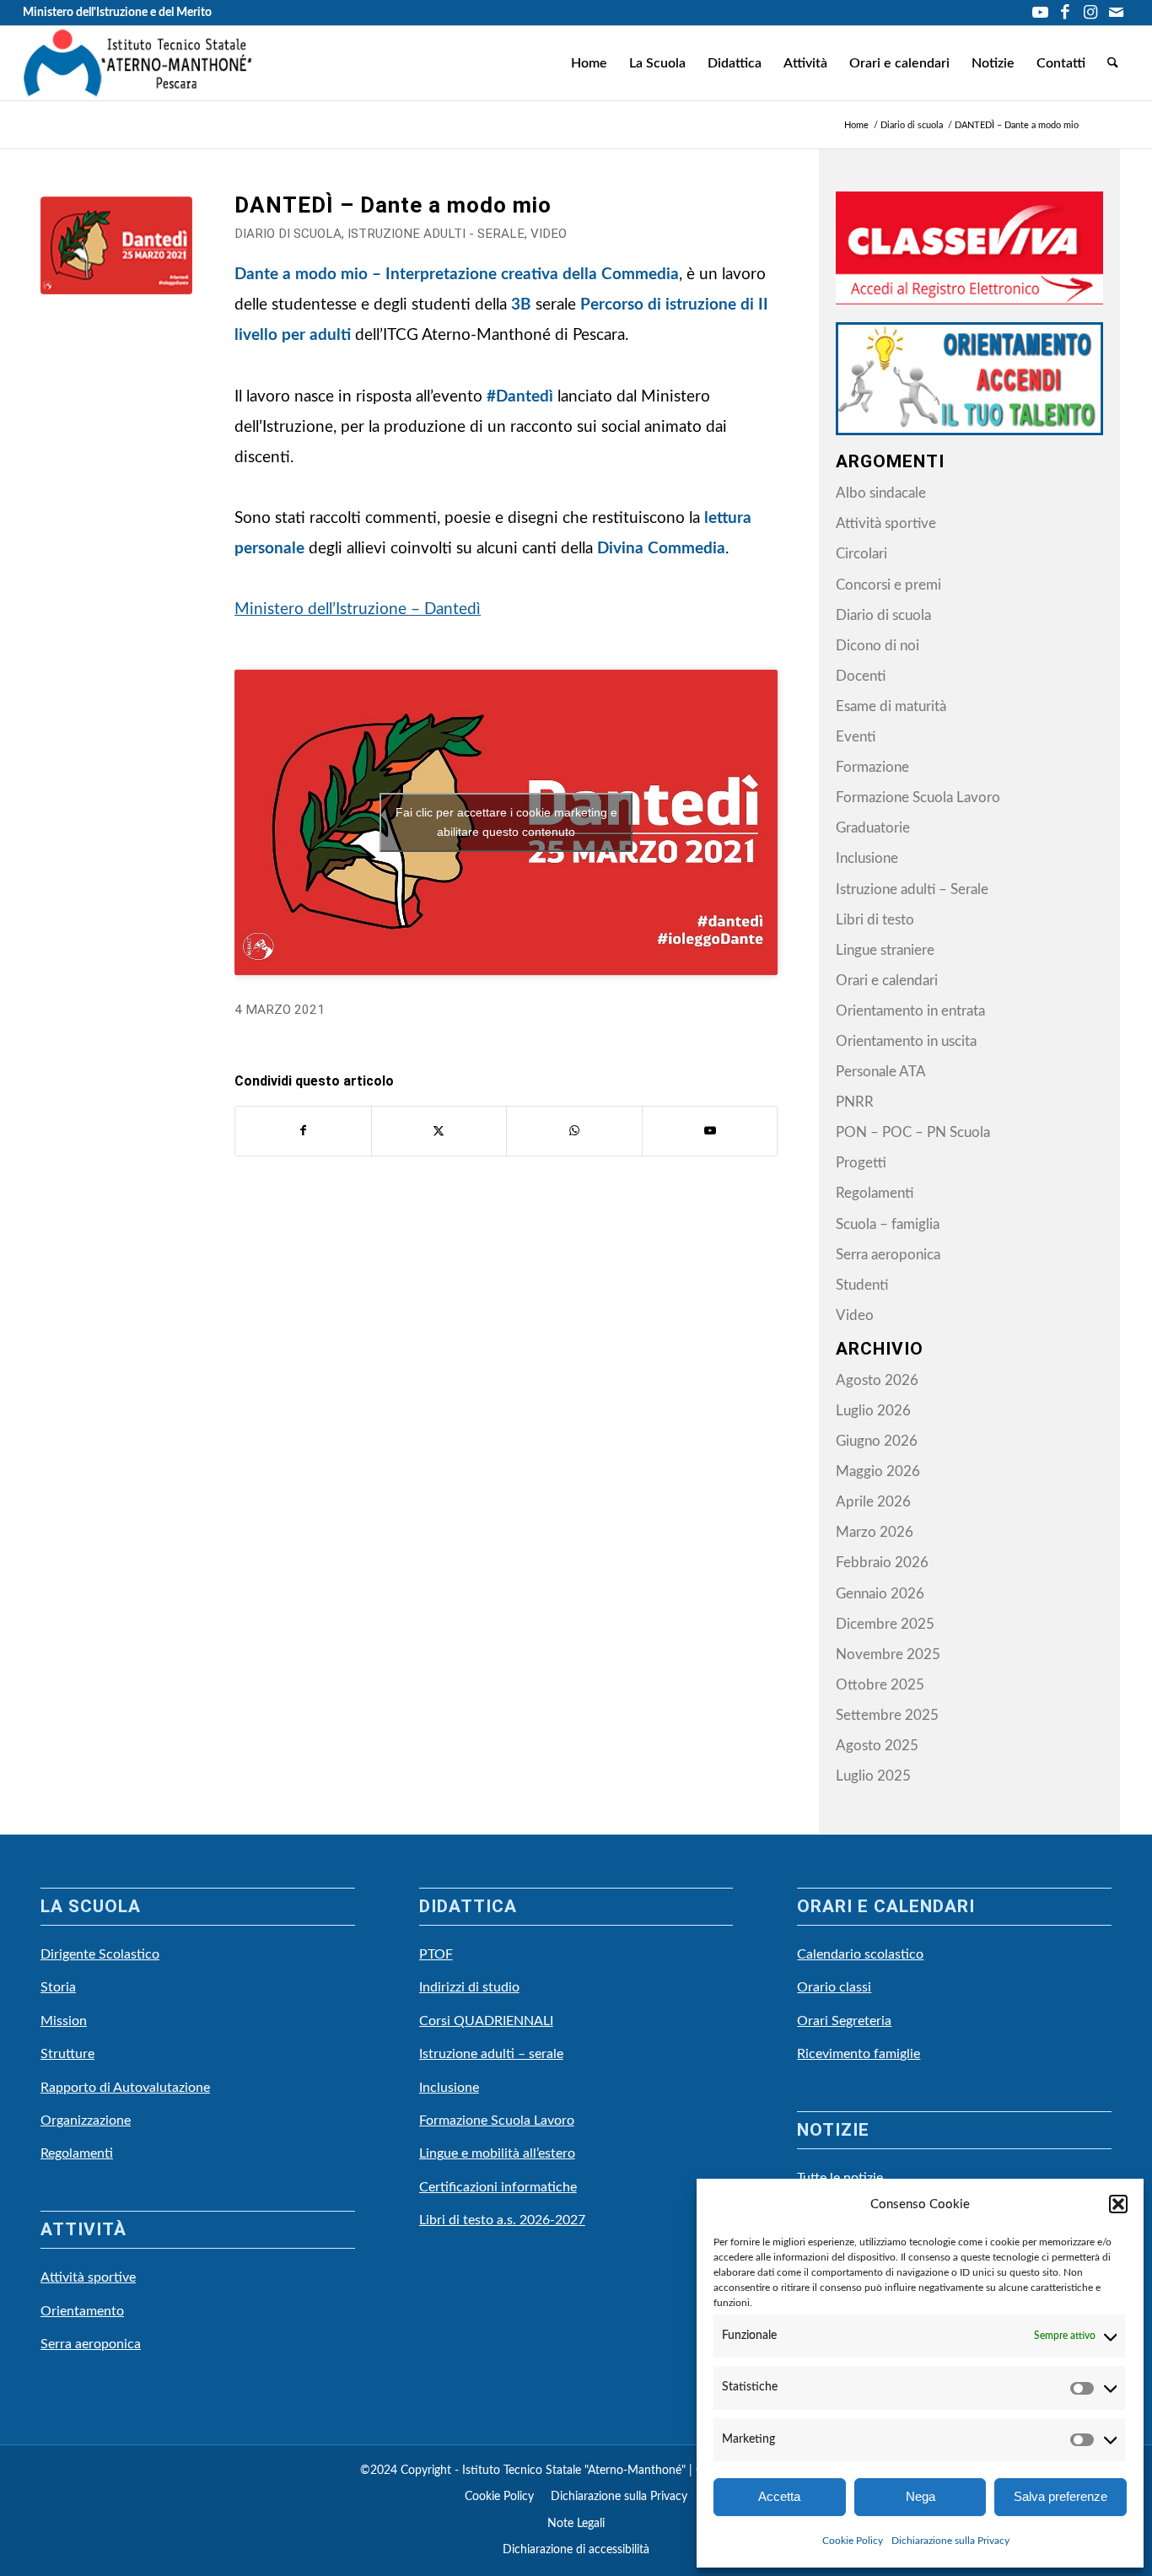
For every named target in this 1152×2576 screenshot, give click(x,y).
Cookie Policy (853, 2541)
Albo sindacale (881, 493)
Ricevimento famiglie (859, 2054)
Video (549, 234)
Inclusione (867, 858)
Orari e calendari (887, 981)
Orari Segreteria (844, 2021)
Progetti (861, 1163)
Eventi (856, 737)
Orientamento (82, 2311)
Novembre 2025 (888, 1654)
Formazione (872, 767)
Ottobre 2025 (880, 1685)
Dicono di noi (877, 646)
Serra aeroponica (888, 1255)
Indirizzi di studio (469, 1987)
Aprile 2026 (873, 1502)
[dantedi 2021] (116, 272)
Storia (58, 1987)
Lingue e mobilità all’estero (497, 2153)
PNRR (855, 1102)
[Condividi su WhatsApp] (574, 1131)
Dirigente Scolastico (100, 1954)
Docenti (861, 676)
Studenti (862, 1285)
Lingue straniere (885, 950)
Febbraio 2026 (882, 1563)
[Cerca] (1113, 63)
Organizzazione (86, 2121)
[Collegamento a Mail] (1117, 13)
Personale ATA (881, 1072)
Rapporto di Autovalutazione (125, 2088)
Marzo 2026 (875, 1532)
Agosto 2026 (877, 1380)
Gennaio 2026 (880, 1594)
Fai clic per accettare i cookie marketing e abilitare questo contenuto (506, 822)
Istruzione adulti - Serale (436, 234)
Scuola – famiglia (888, 1224)
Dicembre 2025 (885, 1624)
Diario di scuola (288, 234)
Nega (921, 2496)
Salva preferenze (1060, 2496)
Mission (64, 2021)
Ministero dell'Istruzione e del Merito (117, 13)
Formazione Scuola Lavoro (918, 798)
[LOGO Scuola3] (138, 63)
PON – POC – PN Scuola (913, 1132)
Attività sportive (886, 523)
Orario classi (834, 1987)
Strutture (67, 2054)
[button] (1118, 2204)
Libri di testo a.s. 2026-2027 (502, 2220)
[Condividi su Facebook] (303, 1131)
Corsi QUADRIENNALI (486, 2021)
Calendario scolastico (860, 1954)
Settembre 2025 (887, 1715)
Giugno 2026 (877, 1441)
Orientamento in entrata (910, 1011)
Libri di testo (875, 920)
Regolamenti (875, 1193)
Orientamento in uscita (906, 1041)
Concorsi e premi (888, 585)
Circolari (861, 554)
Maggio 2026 (878, 1471)
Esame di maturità (891, 706)
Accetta (779, 2496)
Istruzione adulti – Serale (912, 889)
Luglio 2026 (873, 1411)
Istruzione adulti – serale (491, 2054)
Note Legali (576, 2524)
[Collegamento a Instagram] (1091, 13)
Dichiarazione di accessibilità (576, 2550)
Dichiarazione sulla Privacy (950, 2541)
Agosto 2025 (877, 1746)
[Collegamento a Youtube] (1040, 13)
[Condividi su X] (439, 1131)
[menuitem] (589, 63)
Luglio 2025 (873, 1776)
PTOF (436, 1954)
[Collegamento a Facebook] (1066, 13)
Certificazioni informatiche (498, 2187)
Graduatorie (873, 828)
